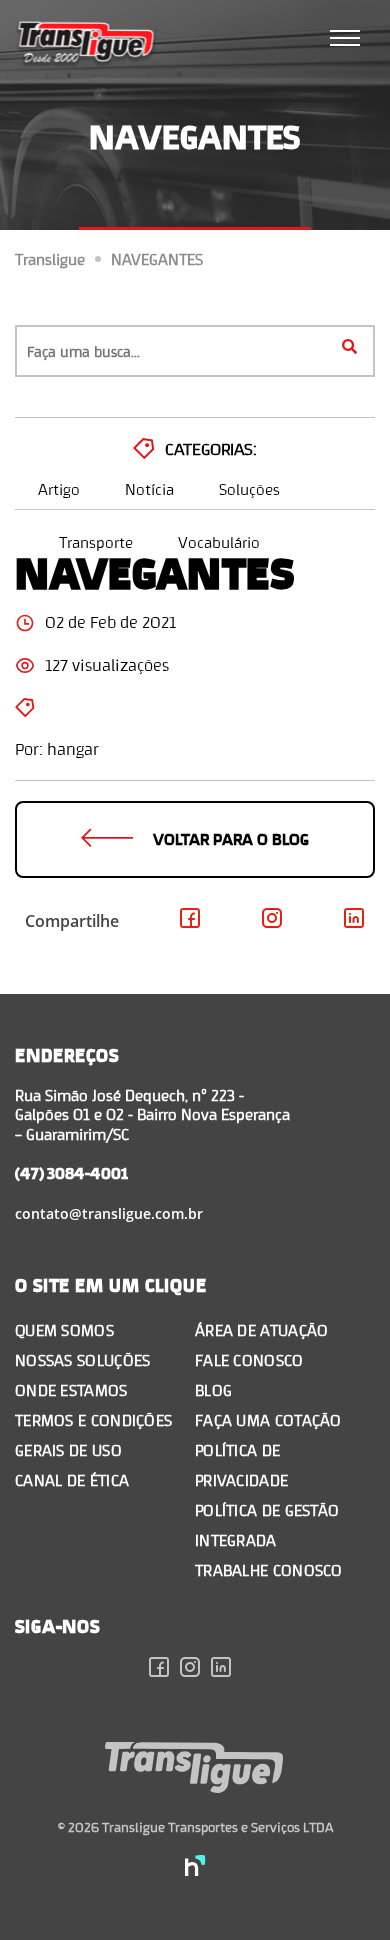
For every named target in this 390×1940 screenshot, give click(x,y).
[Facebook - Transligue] (190, 921)
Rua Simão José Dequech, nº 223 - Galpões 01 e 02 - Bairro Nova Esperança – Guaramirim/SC (152, 1114)
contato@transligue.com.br (109, 1213)
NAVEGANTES (157, 259)
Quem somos (64, 1329)
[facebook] (164, 1670)
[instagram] (195, 1670)
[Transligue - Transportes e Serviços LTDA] (86, 45)
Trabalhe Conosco (269, 1569)
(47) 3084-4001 (71, 1172)
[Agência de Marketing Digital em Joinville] (195, 1868)
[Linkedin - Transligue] (354, 921)
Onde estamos (71, 1389)
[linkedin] (226, 1670)
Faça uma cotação (268, 1419)
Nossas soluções (83, 1359)
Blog (213, 1389)
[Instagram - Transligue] (272, 921)
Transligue (50, 259)
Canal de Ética (72, 1479)
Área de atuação (262, 1329)
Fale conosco (249, 1359)
